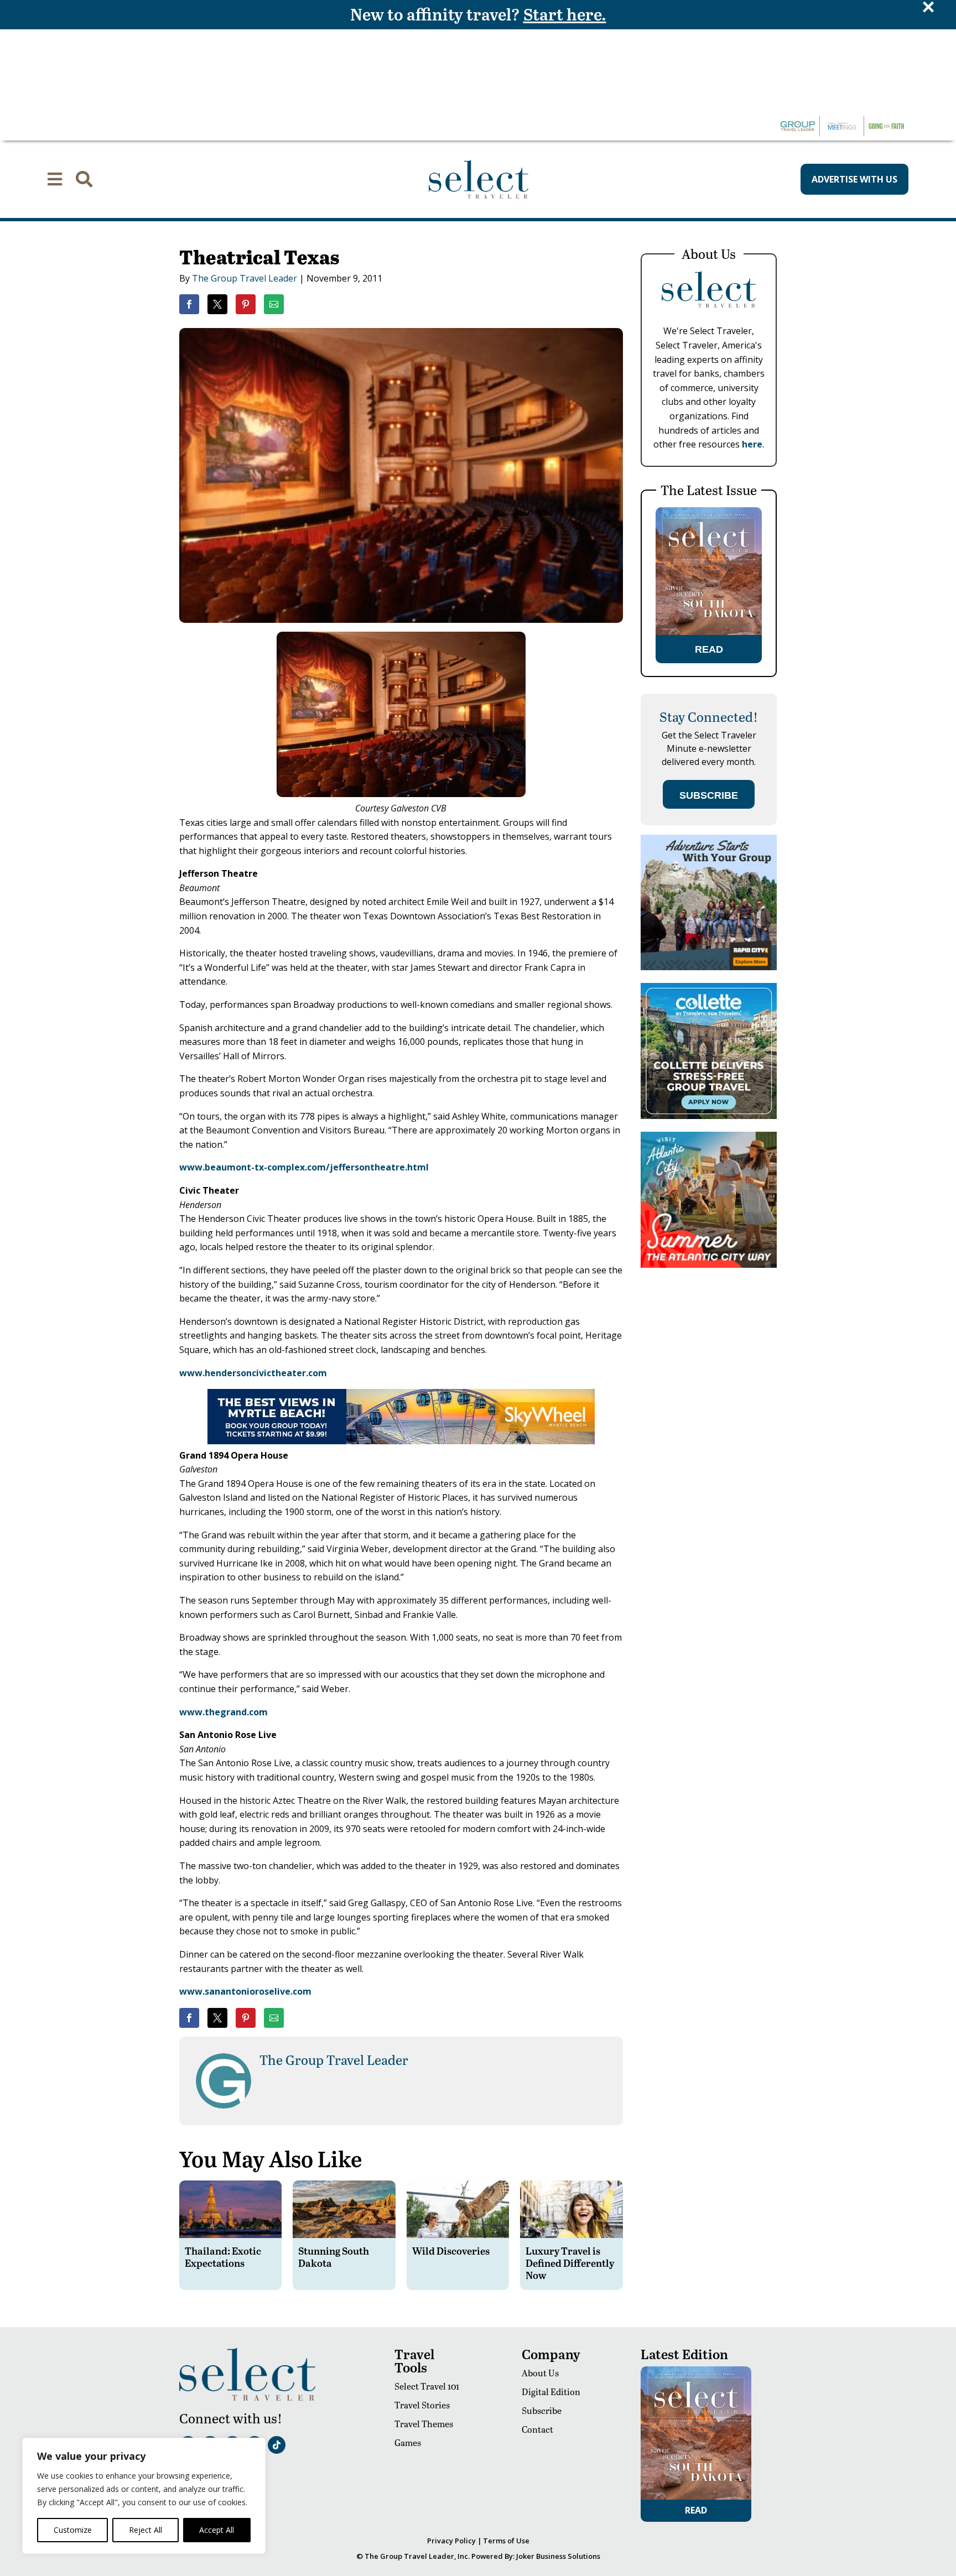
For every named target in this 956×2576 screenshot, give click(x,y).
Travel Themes (424, 2424)
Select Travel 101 (427, 2386)
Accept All (217, 2530)
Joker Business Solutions (558, 2556)
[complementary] (144, 2496)
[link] (189, 304)
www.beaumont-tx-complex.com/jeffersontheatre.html (304, 1167)
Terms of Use (506, 2541)
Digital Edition (551, 2392)
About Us (540, 2373)
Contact (537, 2429)
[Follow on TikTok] (277, 2445)
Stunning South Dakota (334, 2257)
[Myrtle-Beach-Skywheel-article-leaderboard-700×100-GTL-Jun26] (401, 1441)
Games (408, 2442)
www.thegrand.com (224, 1712)
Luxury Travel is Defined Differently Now (570, 2262)
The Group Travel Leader (245, 278)
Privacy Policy (451, 2541)
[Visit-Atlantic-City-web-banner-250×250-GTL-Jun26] (709, 1265)
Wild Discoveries (451, 2250)
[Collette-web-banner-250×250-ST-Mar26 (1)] (709, 1116)
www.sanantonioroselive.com (245, 1991)
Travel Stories (422, 2405)
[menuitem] (55, 179)
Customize (73, 2530)
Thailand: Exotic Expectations (223, 2257)
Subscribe (542, 2410)
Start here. (565, 14)
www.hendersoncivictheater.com (253, 1373)
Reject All (146, 2530)
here (752, 444)
